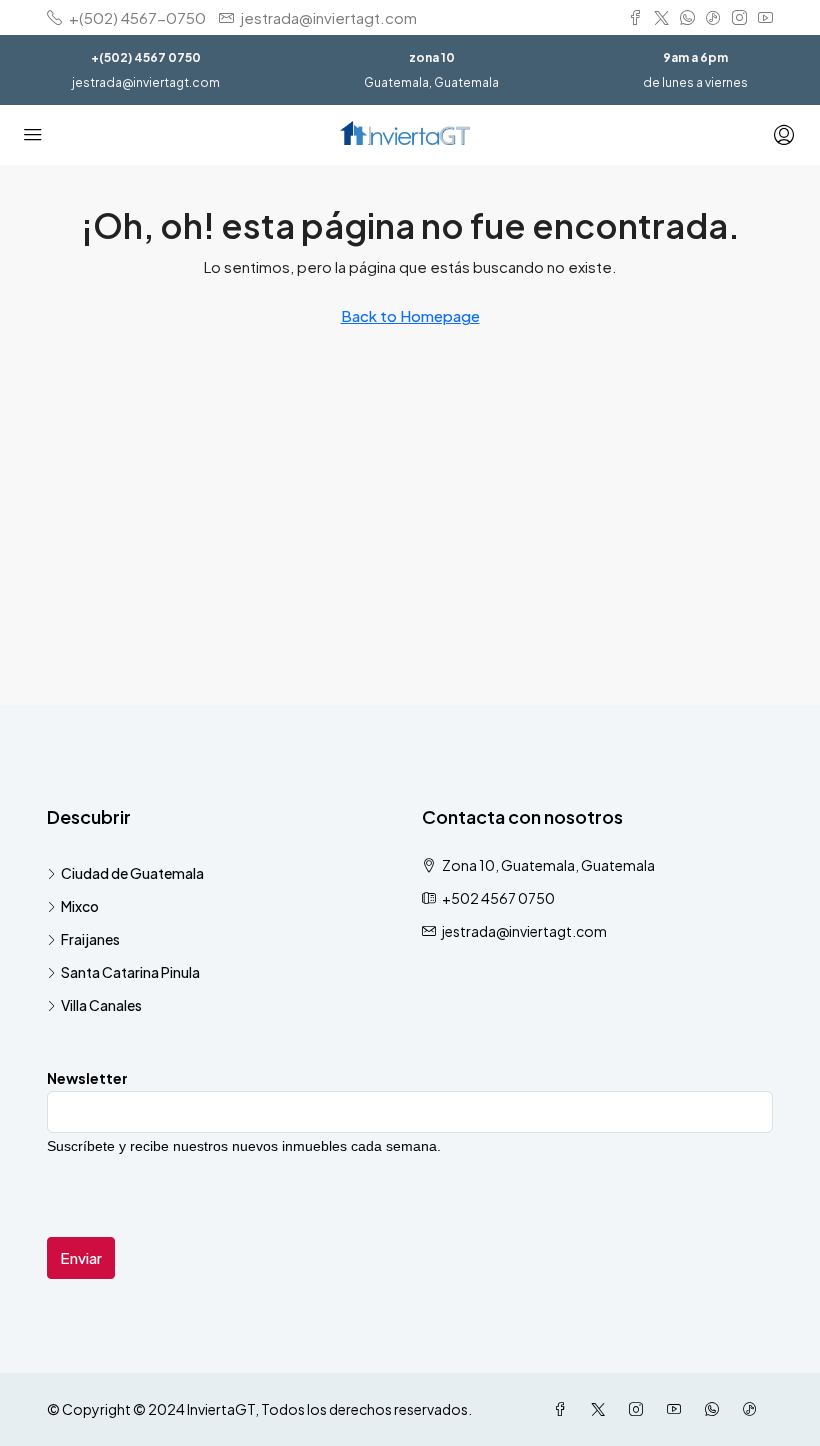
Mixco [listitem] (80, 906)
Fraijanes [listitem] (90, 939)
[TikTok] (754, 1409)
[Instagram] (640, 1409)
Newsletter (87, 1078)
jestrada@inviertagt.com (146, 82)
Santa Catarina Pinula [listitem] (130, 972)
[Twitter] (602, 1409)
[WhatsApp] (716, 1409)
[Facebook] (564, 1409)
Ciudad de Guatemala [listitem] (132, 873)
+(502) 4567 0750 (146, 57)
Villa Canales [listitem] (101, 1005)
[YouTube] (678, 1409)
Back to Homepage (410, 315)
